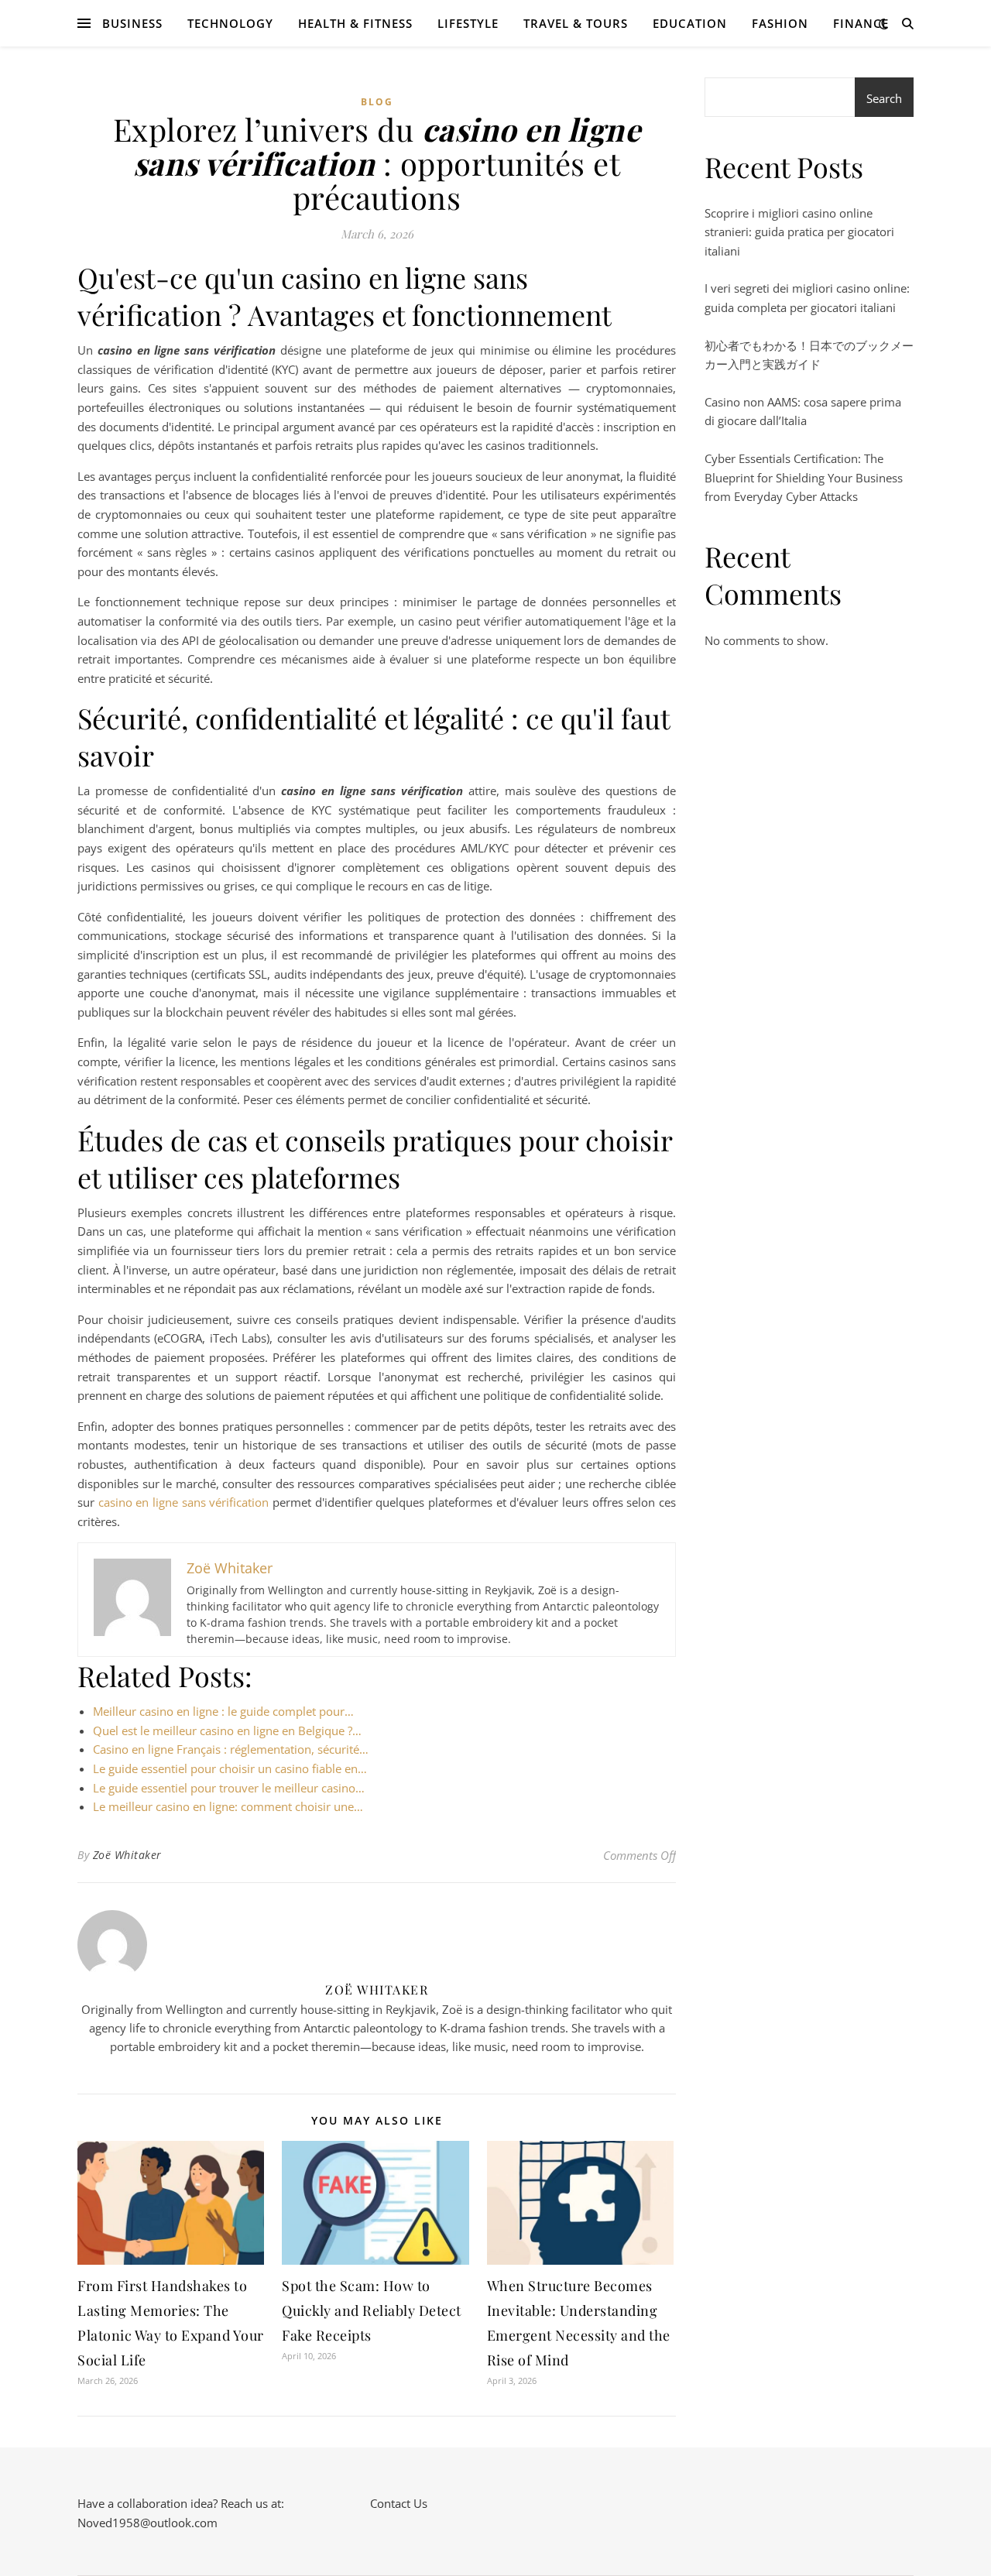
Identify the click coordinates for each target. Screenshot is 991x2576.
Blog (377, 102)
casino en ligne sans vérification (184, 1502)
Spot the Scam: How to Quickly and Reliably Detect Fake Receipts (372, 2310)
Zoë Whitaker (127, 1855)
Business (132, 23)
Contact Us (399, 2503)
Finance (861, 23)
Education (690, 23)
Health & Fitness (355, 23)
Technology (230, 23)
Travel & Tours (576, 23)
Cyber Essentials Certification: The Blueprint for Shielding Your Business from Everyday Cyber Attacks (804, 477)
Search (884, 98)
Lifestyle (468, 23)
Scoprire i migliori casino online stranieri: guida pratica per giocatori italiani (799, 232)
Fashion (780, 23)
